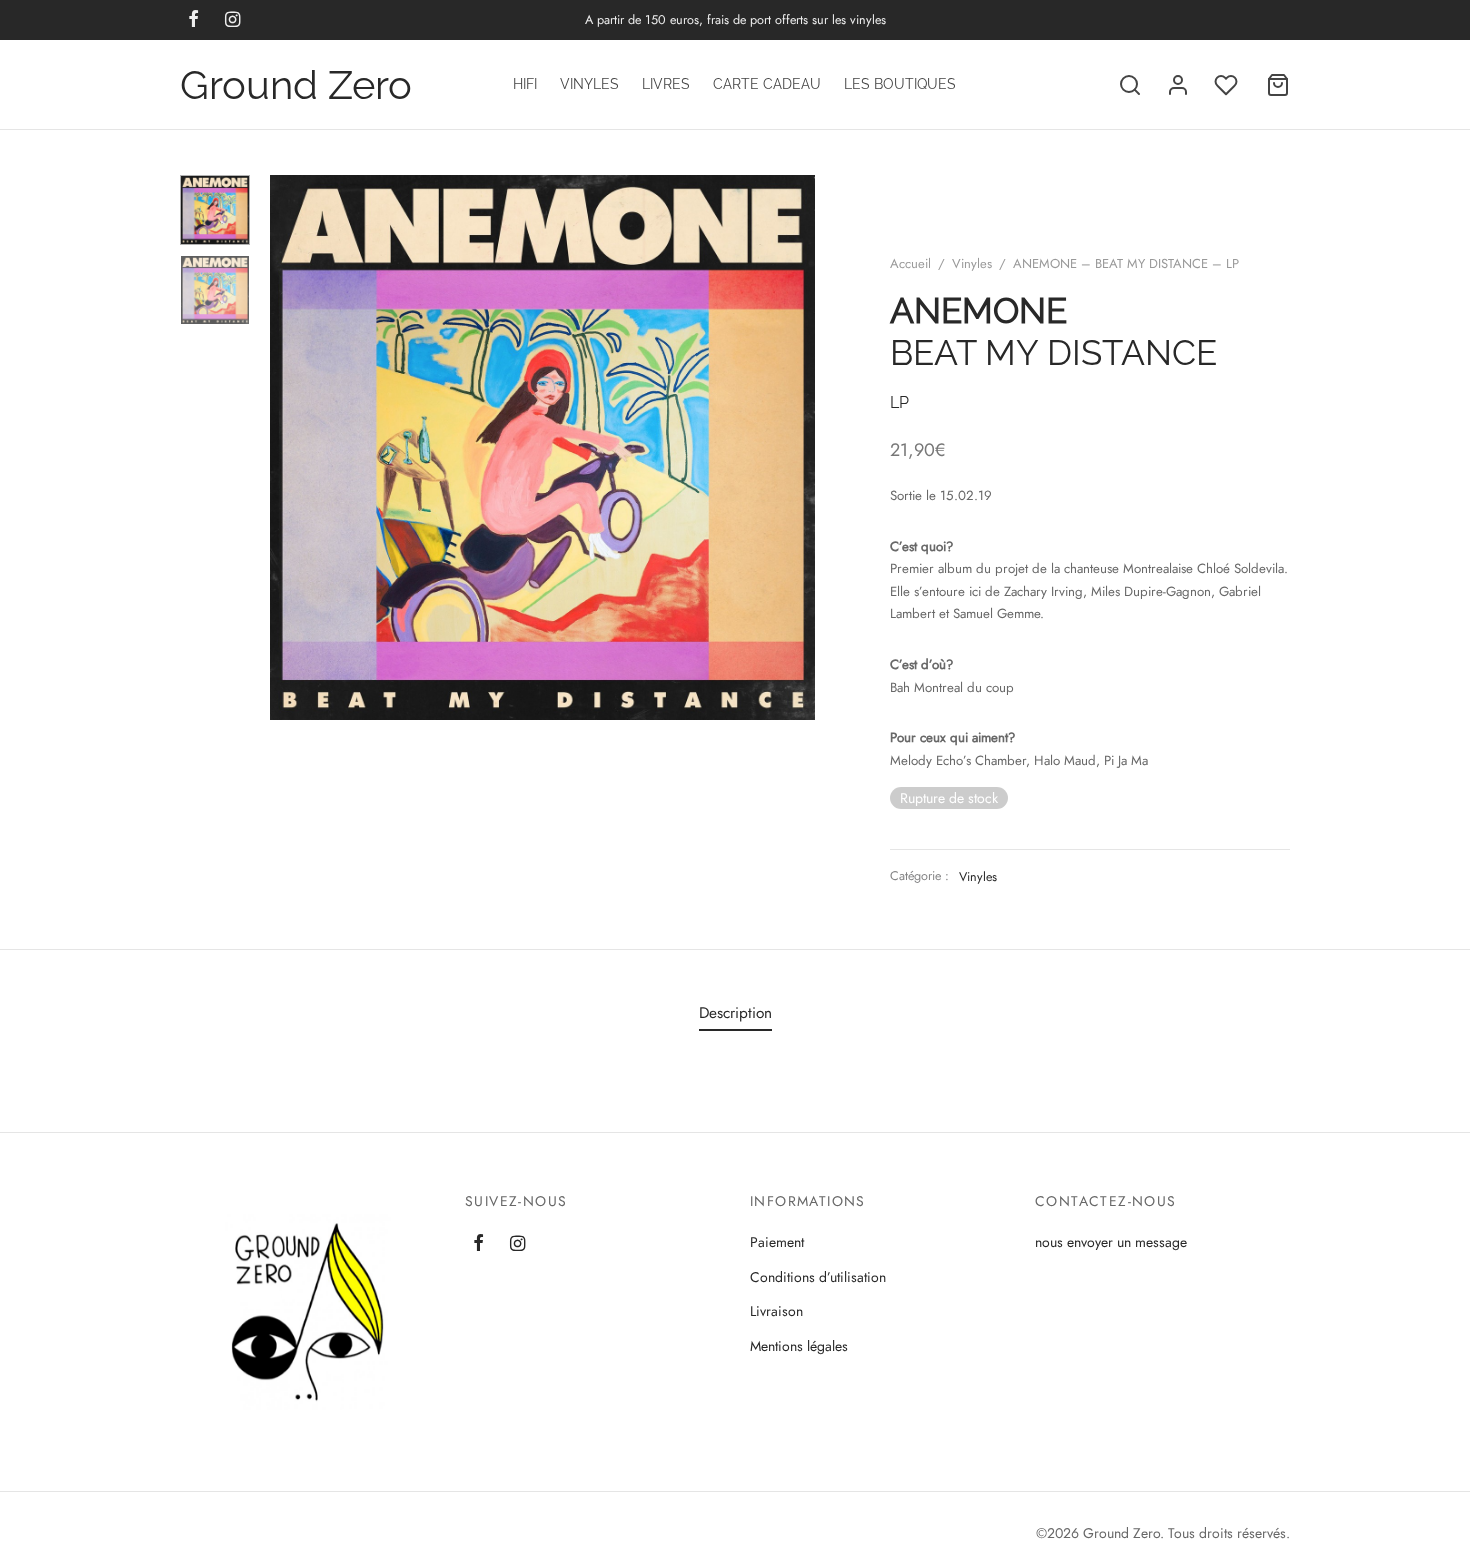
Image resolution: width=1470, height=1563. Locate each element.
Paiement (777, 1242)
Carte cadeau (767, 84)
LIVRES (666, 84)
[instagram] (517, 1244)
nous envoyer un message (1111, 1242)
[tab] (735, 1012)
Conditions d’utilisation (818, 1277)
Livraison (776, 1311)
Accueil (910, 263)
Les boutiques (900, 84)
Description (735, 1013)
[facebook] (478, 1244)
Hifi (525, 84)
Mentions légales (799, 1346)
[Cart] (1278, 85)
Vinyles (589, 84)
